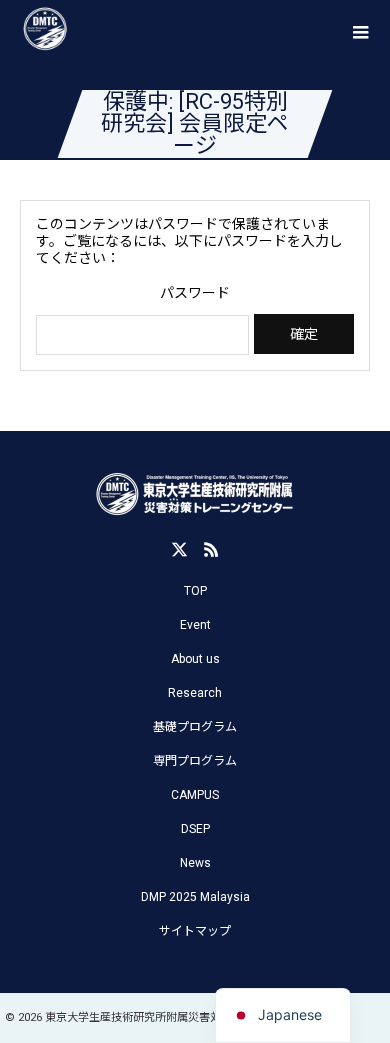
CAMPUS (195, 795)
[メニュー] (360, 30)
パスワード (195, 293)
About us (195, 659)
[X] (179, 549)
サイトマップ (195, 931)
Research (195, 693)
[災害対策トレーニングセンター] (195, 495)
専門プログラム (195, 761)
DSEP (195, 829)
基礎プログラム (195, 727)
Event (195, 625)
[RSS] (211, 549)
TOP (195, 591)
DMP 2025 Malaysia (195, 897)
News (195, 863)
